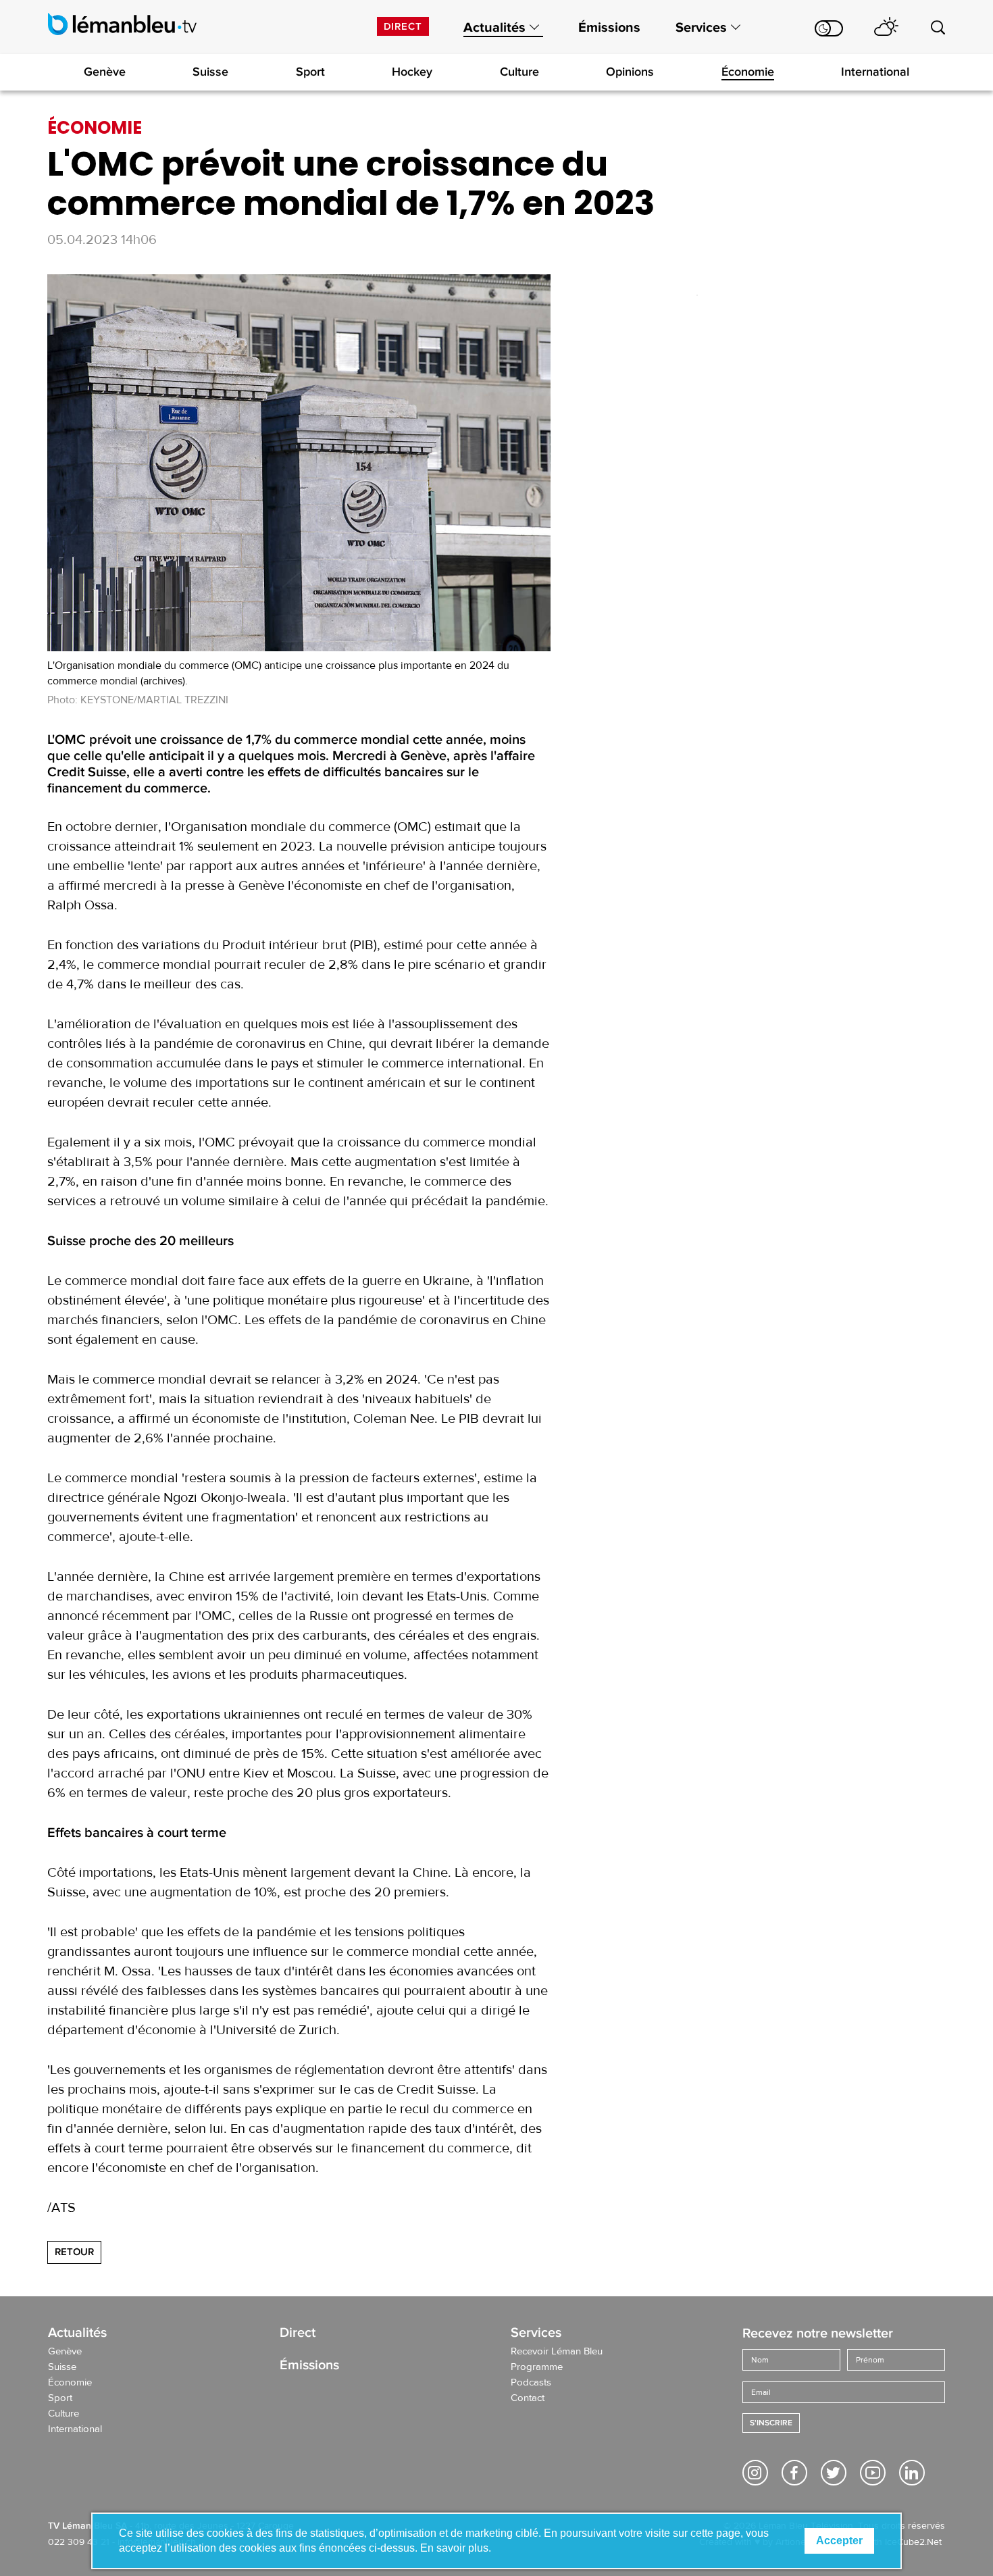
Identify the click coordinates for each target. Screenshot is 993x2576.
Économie (748, 72)
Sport (310, 72)
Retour (74, 2252)
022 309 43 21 (79, 2542)
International (875, 72)
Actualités (494, 28)
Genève (105, 72)
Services (701, 28)
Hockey (412, 72)
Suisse (210, 72)
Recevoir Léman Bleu (557, 2352)
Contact (528, 2398)
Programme (537, 2367)
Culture (519, 72)
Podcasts (531, 2383)
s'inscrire (771, 2423)
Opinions (630, 72)
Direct (403, 26)
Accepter (839, 2541)
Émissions (609, 28)
